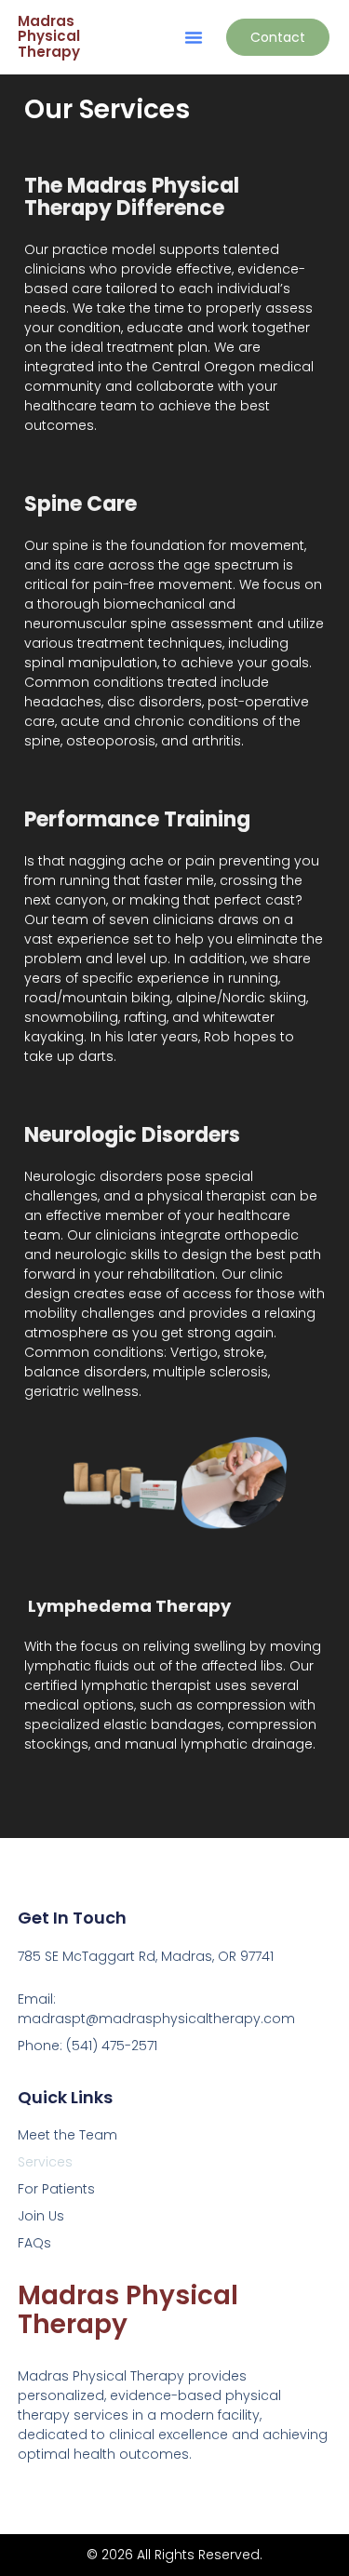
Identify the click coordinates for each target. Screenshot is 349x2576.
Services (45, 2162)
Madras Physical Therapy (49, 36)
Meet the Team (67, 2135)
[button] (194, 37)
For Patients (56, 2189)
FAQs (34, 2243)
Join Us (41, 2216)
